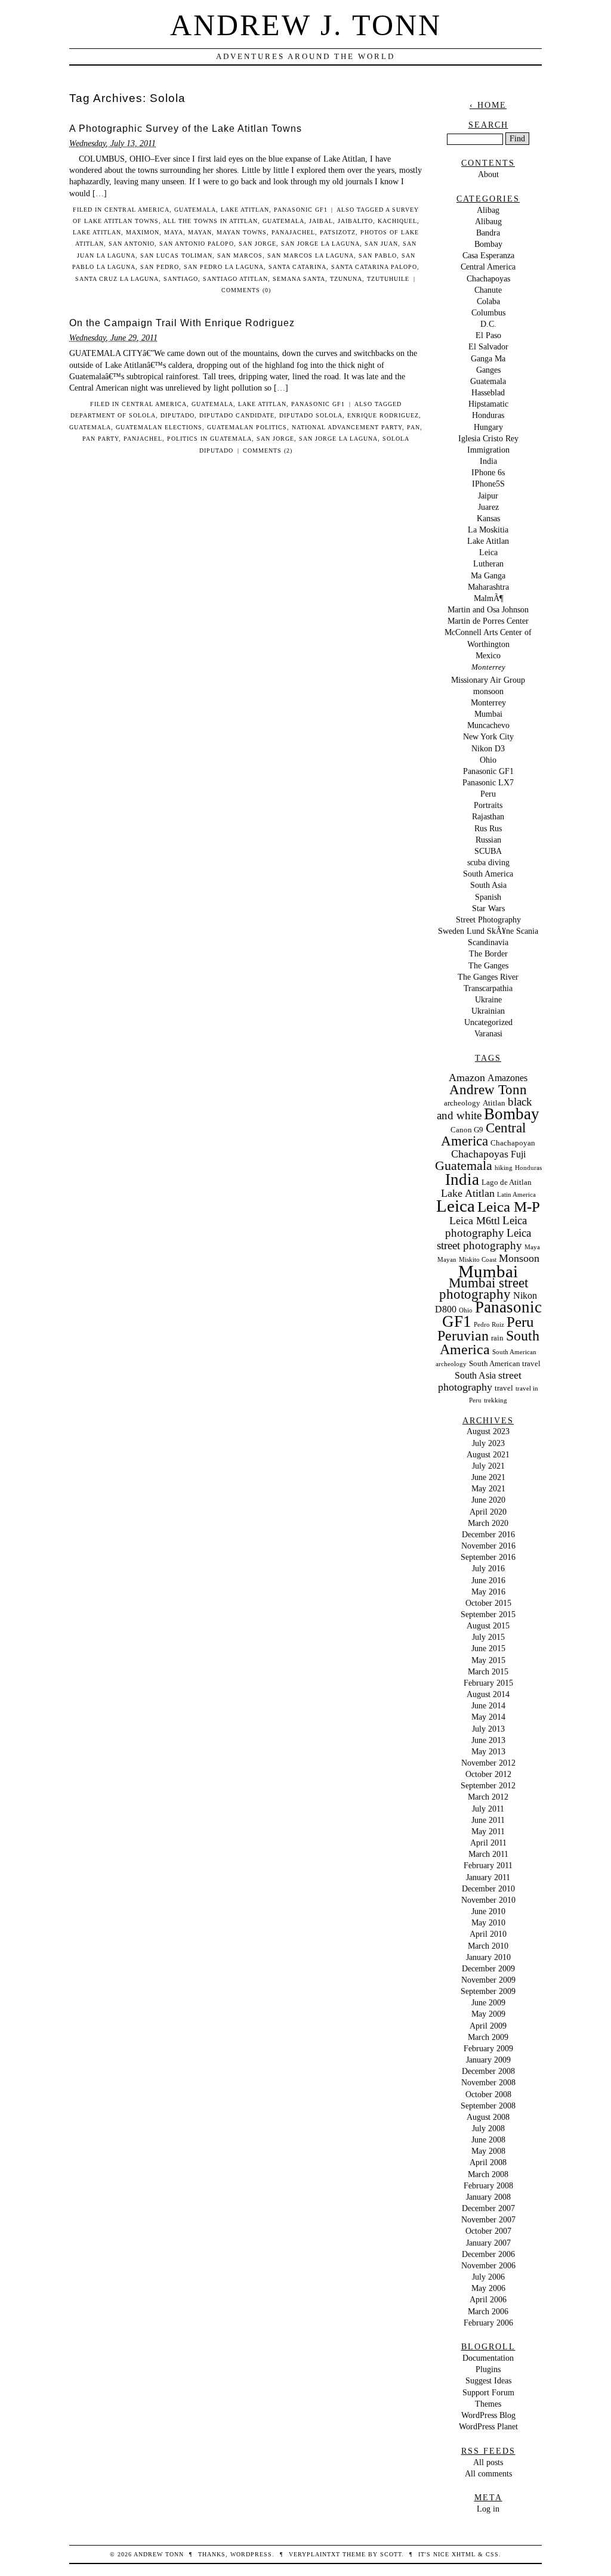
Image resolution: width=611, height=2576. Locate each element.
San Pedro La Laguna (224, 267)
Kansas (488, 518)
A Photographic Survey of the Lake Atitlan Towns (186, 129)
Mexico (488, 655)
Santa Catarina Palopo (374, 267)
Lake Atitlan (245, 210)
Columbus (488, 312)
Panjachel (143, 439)
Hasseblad (488, 392)
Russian (488, 840)
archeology (462, 1103)
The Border (488, 953)
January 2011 (488, 1877)
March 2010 (488, 1946)
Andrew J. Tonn (306, 25)
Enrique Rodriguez (383, 415)
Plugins (488, 2369)
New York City (488, 736)
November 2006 (488, 2265)
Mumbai (488, 714)
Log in (488, 2509)
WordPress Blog (488, 2415)
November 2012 (488, 1763)
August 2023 (488, 1431)
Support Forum (488, 2392)
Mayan (200, 232)
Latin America (516, 1195)
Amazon (467, 1078)
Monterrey (488, 667)
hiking (504, 1168)
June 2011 (488, 1820)
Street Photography (488, 919)
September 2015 (488, 1614)
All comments (488, 2473)
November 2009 (488, 1980)
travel (504, 1388)
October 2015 (488, 1603)
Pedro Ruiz (489, 1325)
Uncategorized (488, 1022)
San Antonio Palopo (197, 244)
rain (497, 1338)
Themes (488, 2404)
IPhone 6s (488, 472)
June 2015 (488, 1648)
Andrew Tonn (488, 1090)
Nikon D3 (488, 748)
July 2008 (488, 2128)
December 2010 (488, 1888)
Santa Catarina (297, 267)
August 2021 (488, 1454)
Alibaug (488, 221)
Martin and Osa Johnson (488, 609)
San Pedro (160, 267)
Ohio (488, 760)
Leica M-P (509, 1207)
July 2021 (488, 1466)
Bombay (488, 244)
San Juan (381, 244)
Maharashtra (488, 587)
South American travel (505, 1363)
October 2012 (488, 1774)
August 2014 (488, 1694)
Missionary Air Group (488, 680)
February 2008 (488, 2185)
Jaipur (488, 496)
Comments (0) (246, 290)
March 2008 (488, 2174)
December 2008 (488, 2071)
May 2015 (488, 1660)
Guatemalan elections (159, 427)
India (488, 461)
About (488, 174)
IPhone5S (488, 484)
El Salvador (488, 346)
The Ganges (488, 965)
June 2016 (488, 1580)
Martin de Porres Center (488, 621)
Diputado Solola (311, 415)
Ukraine (488, 999)
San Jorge (257, 244)
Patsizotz (338, 232)
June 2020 (488, 1500)
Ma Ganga (488, 575)
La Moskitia (488, 530)
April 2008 (488, 2162)
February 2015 (488, 1683)
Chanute (488, 290)
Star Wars (488, 908)
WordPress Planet (488, 2426)
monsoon (488, 691)
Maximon (143, 232)
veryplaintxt (314, 2554)
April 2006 (488, 2299)
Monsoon (519, 1258)
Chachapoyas (488, 278)
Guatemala (195, 210)
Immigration (488, 450)
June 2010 (488, 1911)
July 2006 (488, 2277)
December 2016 (488, 1534)
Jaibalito (355, 221)
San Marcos (240, 256)
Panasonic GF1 (301, 210)
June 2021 (488, 1477)
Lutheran (488, 563)
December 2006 (488, 2254)
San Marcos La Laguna (311, 256)
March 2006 (488, 2311)
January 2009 (488, 2060)
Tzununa (346, 279)
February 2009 (488, 2048)
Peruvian (463, 1336)
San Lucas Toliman (176, 256)
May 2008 (488, 2151)
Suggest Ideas (488, 2380)
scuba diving (488, 862)
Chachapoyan (513, 1143)
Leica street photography (484, 1239)
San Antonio (132, 244)
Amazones (507, 1078)
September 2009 (488, 1991)
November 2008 (488, 2082)
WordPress (251, 2554)
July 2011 (488, 1809)
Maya (174, 232)
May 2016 (488, 1592)
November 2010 (488, 1900)
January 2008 (488, 2197)
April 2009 (488, 2026)
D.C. (488, 324)
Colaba (488, 301)
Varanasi (488, 1033)
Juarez (488, 507)
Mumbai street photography (484, 1289)
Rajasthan (488, 816)
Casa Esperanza (488, 255)
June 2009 (488, 2002)
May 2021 (488, 1488)
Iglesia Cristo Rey (488, 438)
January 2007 (488, 2243)
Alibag (488, 210)
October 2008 (488, 2094)
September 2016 (488, 1557)
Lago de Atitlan (507, 1182)
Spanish (488, 897)
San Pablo (378, 256)
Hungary (488, 427)
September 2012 (488, 1785)
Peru (488, 794)
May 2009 (488, 2014)
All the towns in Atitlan (210, 221)
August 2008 (488, 2117)
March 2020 (488, 1523)
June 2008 (488, 2140)
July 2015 (488, 1637)
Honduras (488, 415)
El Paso (488, 335)
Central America (137, 210)
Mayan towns (242, 232)
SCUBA (488, 851)
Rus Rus (488, 828)
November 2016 (488, 1546)
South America (488, 874)
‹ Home (488, 105)
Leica (488, 552)
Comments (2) (268, 451)
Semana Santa (299, 279)
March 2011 (488, 1854)
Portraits (488, 805)
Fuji (518, 1154)
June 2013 (488, 1740)
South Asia (488, 885)
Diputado (178, 415)
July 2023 (488, 1443)
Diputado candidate (237, 415)
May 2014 (488, 1717)
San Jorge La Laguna (320, 244)
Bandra (488, 233)
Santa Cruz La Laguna (117, 279)
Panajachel (293, 232)
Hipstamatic (488, 404)
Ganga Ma (488, 358)
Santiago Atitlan (235, 279)
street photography (480, 1381)
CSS (492, 2554)
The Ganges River (488, 977)
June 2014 (488, 1705)
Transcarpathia (488, 988)
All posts (488, 2462)
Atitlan (494, 1103)
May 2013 (488, 1751)
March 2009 (488, 2037)
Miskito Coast (478, 1260)
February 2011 (488, 1865)
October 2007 (488, 2231)
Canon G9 (467, 1130)
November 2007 (488, 2219)
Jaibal (321, 221)
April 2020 (488, 1512)
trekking (496, 1400)
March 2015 (488, 1671)
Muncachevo (488, 725)
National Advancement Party (347, 427)
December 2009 (488, 1968)
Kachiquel (397, 221)
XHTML (464, 2554)
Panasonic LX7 (488, 782)
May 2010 (488, 1922)
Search (488, 125)
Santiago (181, 279)
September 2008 (488, 2106)
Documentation (488, 2358)
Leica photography (486, 1227)
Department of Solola (113, 415)
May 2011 (488, 1831)
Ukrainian (488, 1011)
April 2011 (488, 1843)
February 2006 (488, 2323)
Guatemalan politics (247, 427)
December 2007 (488, 2208)
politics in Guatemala (209, 439)
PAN (413, 427)
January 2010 (488, 1957)
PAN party (101, 439)
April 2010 (488, 1934)
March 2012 (488, 1797)
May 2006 (488, 2288)
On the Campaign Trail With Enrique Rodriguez (182, 323)
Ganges (488, 370)
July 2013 (488, 1729)
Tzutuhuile (388, 279)
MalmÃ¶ (488, 598)
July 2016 (488, 1568)
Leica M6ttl (475, 1221)
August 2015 (488, 1626)
